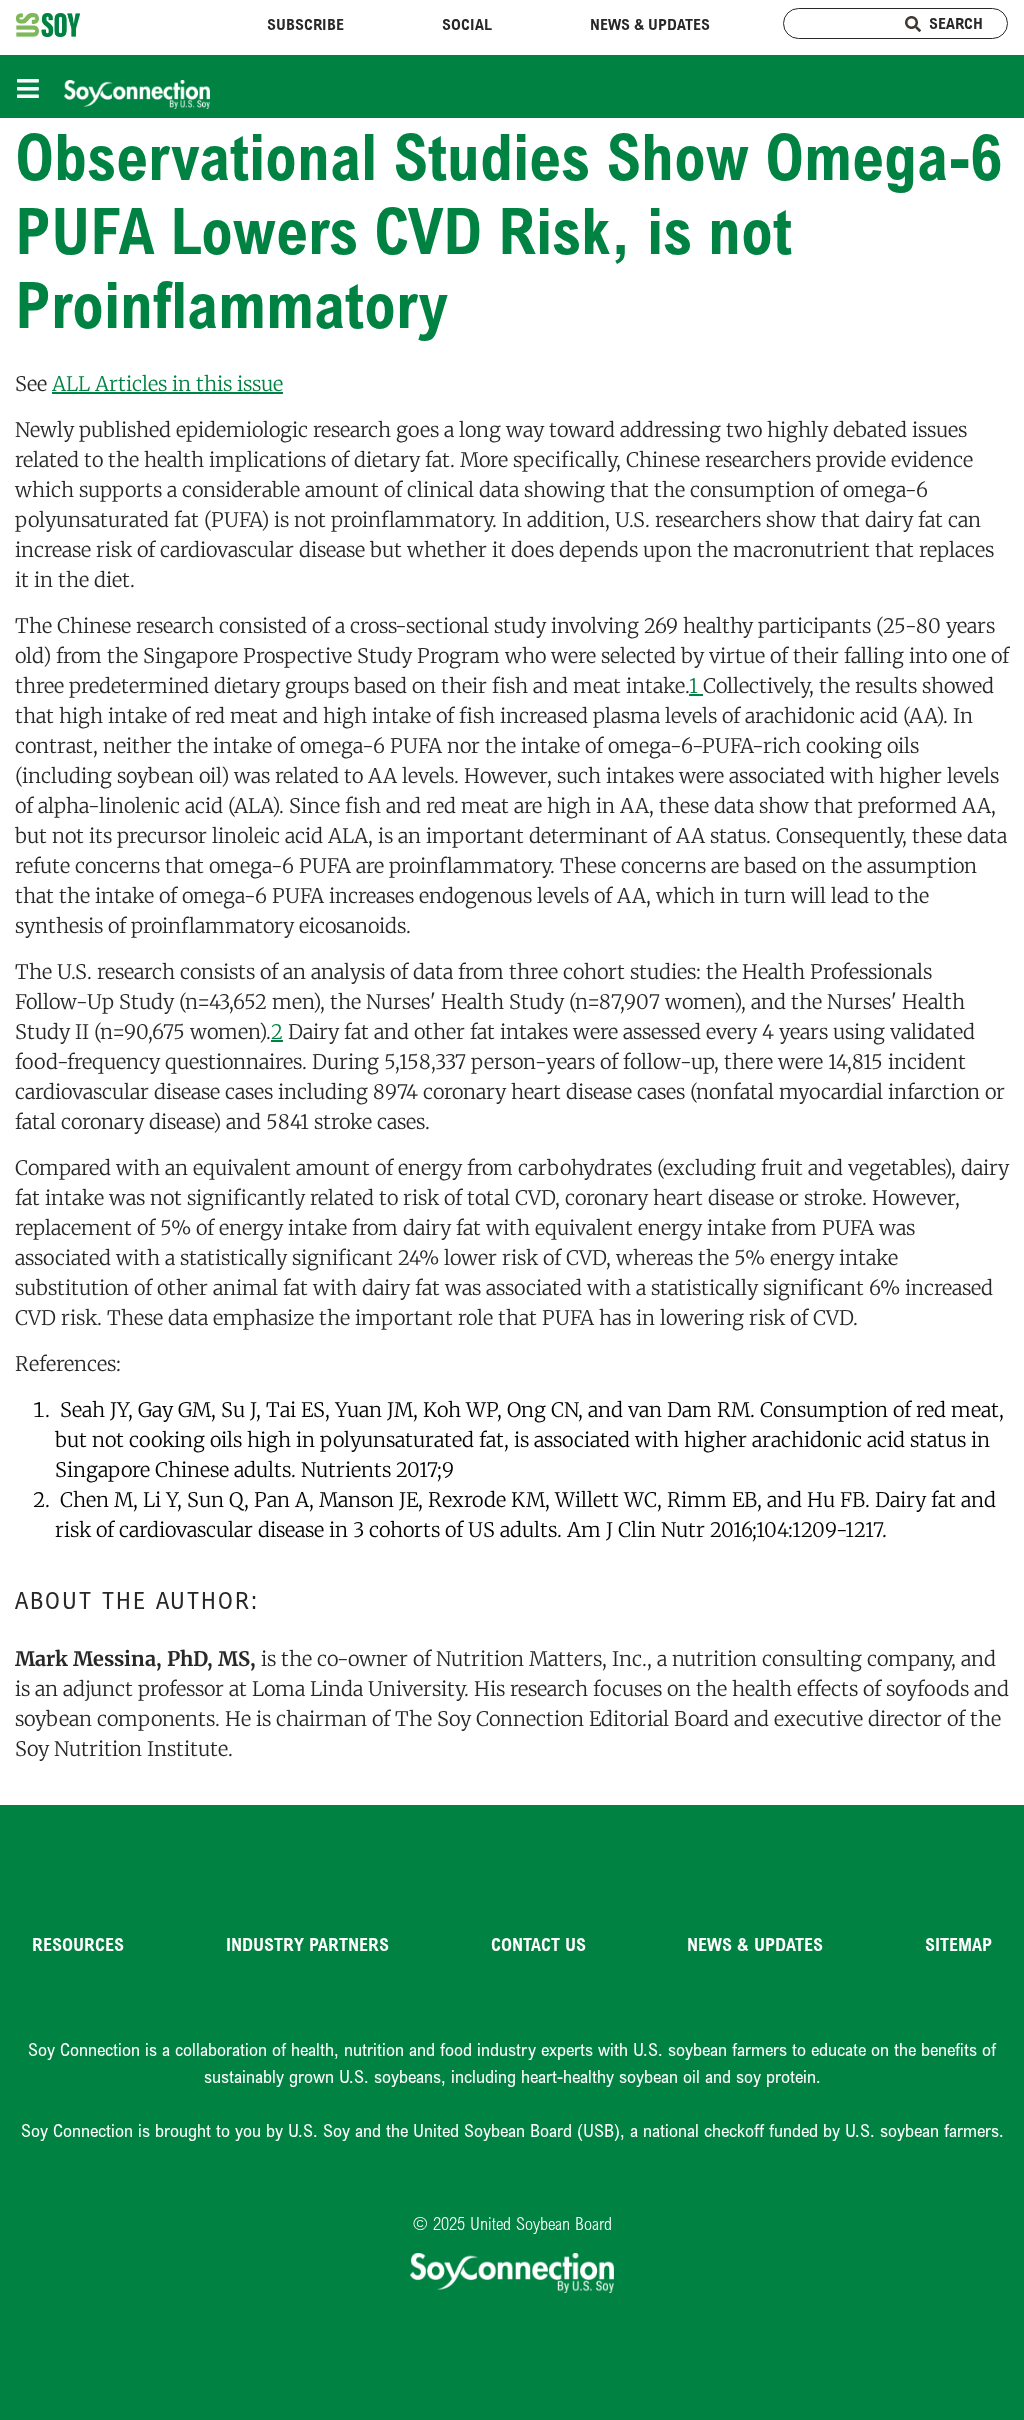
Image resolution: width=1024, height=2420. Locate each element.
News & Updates (650, 24)
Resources (78, 1944)
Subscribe (305, 24)
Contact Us (538, 1944)
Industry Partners (307, 1944)
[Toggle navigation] (33, 86)
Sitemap (958, 1944)
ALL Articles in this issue (167, 383)
